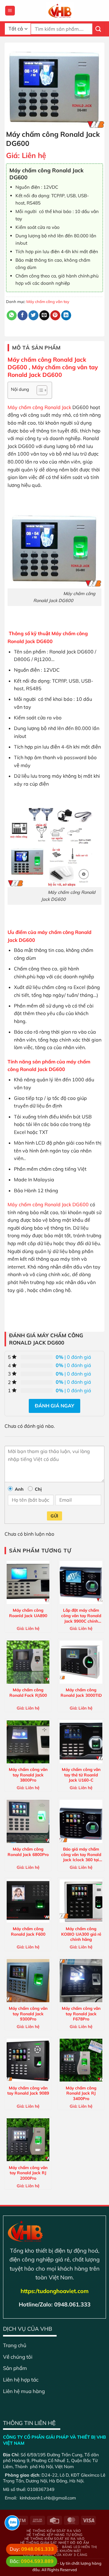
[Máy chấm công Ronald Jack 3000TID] (81, 1662)
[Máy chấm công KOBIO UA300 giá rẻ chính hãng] (81, 1901)
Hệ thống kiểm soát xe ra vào (54, 2539)
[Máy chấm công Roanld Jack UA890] (28, 1582)
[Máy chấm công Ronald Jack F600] (28, 1901)
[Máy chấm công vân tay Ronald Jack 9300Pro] (28, 1980)
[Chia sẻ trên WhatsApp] (12, 315)
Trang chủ (15, 2345)
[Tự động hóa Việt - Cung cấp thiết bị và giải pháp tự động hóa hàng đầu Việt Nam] (60, 11)
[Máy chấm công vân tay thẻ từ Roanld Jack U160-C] (81, 1742)
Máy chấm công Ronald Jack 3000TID (81, 1692)
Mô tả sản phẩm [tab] (36, 348)
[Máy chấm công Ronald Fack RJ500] (28, 1662)
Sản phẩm (15, 2368)
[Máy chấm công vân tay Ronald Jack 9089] (28, 2060)
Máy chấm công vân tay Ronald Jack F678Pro (81, 2013)
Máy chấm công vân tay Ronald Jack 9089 (28, 2090)
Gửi (54, 1516)
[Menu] (10, 11)
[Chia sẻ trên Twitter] (33, 315)
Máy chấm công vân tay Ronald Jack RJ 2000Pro (28, 2173)
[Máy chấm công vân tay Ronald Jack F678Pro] (81, 1980)
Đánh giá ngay (54, 1406)
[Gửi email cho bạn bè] (44, 315)
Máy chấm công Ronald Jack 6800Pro (28, 1852)
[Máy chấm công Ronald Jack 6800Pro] (28, 1821)
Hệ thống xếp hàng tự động (55, 2535)
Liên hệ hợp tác (21, 2380)
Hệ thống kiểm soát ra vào (54, 2531)
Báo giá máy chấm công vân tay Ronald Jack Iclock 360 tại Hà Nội (81, 1855)
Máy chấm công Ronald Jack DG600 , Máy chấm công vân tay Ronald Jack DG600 (53, 367)
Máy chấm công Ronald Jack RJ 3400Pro (81, 2093)
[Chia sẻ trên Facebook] (23, 315)
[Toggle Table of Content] (39, 390)
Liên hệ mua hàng (24, 2391)
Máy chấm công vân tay (48, 301)
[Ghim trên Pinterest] (55, 315)
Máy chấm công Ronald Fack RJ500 (28, 1692)
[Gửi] (98, 29)
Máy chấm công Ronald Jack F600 (28, 1931)
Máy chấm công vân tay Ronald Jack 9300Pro (28, 2013)
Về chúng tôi (18, 2357)
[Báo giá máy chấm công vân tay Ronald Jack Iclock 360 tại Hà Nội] (81, 1821)
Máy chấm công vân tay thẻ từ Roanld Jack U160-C (81, 1775)
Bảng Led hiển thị (79, 2547)
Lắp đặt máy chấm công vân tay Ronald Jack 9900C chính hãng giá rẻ (81, 1616)
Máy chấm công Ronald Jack (39, 407)
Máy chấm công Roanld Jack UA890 (28, 1613)
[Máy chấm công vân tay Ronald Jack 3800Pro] (28, 1742)
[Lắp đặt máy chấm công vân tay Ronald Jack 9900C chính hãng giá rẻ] (81, 1582)
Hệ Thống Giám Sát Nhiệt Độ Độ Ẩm (55, 2543)
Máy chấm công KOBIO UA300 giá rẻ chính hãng (81, 1934)
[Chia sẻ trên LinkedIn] (66, 315)
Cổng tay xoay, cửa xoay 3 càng (55, 2555)
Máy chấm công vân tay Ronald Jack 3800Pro (28, 1775)
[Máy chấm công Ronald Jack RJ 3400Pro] (81, 2060)
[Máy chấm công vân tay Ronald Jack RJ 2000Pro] (28, 2140)
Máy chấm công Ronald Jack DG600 (48, 1204)
